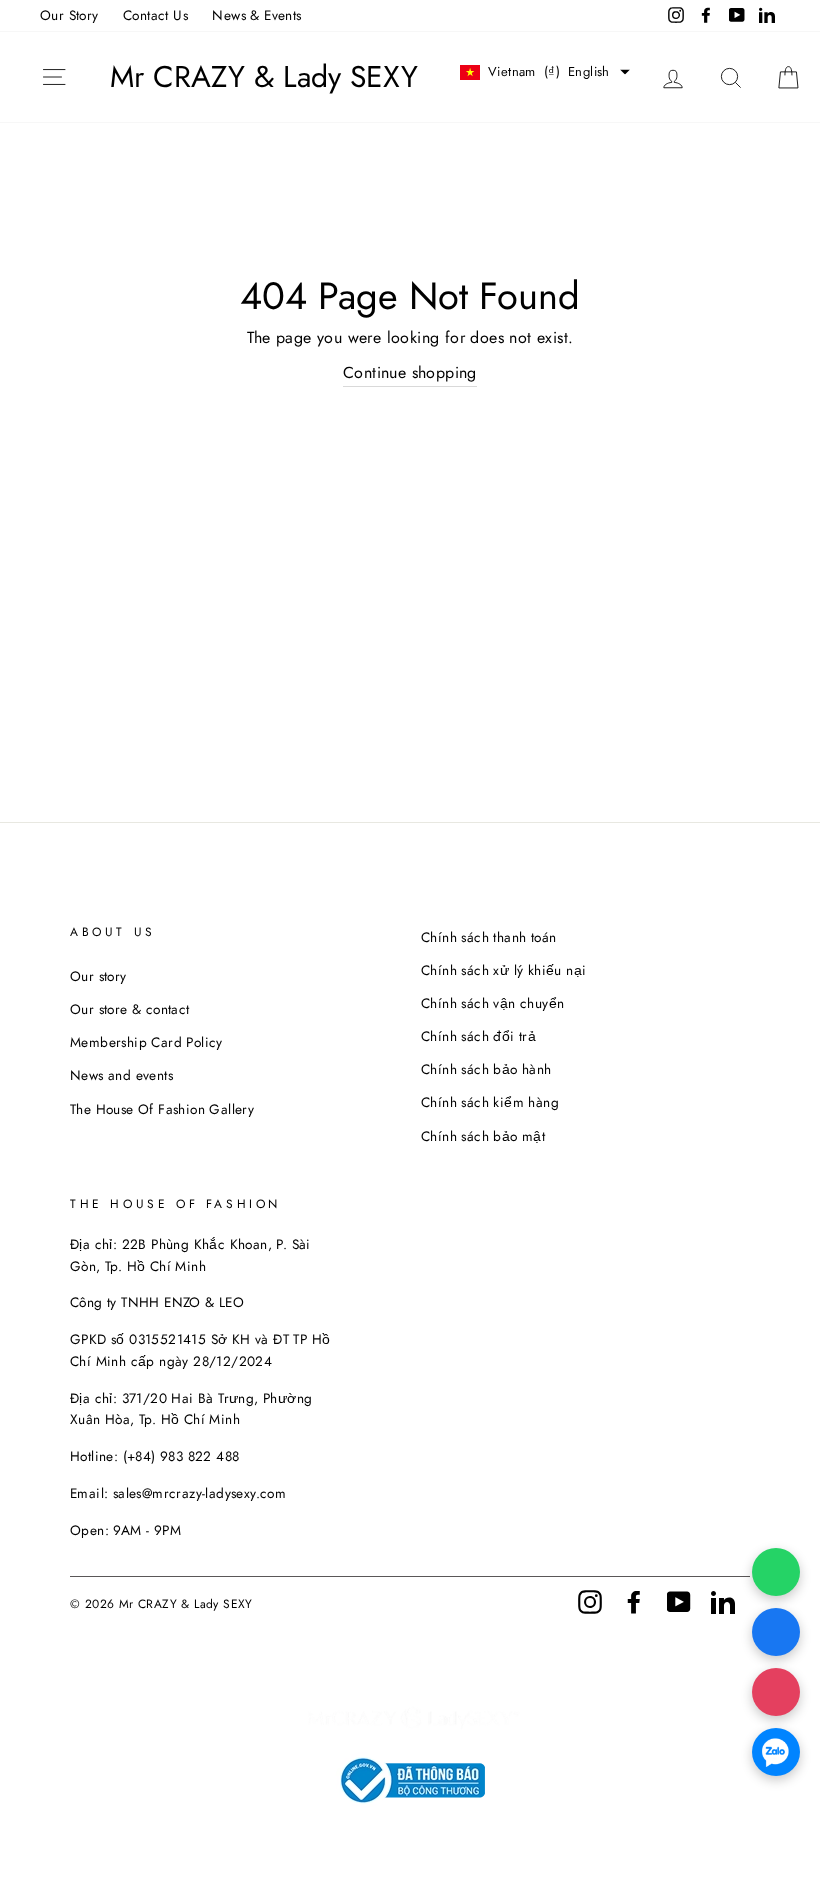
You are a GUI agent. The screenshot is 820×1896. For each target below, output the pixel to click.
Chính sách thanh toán (488, 937)
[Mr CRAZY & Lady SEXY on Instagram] (590, 1600)
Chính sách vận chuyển (492, 1003)
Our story (98, 976)
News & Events (256, 15)
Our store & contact (130, 1009)
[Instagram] (776, 1692)
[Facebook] (776, 1632)
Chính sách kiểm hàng (490, 1102)
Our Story (69, 15)
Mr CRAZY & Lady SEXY (264, 77)
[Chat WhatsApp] (776, 1572)
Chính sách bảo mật (483, 1136)
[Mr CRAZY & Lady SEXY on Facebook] (634, 1600)
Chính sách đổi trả (478, 1036)
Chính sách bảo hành (486, 1069)
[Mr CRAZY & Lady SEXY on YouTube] (679, 1600)
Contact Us (155, 15)
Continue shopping (410, 372)
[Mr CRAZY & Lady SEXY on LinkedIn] (723, 1600)
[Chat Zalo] (776, 1752)
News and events (121, 1075)
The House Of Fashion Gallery (162, 1109)
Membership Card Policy (146, 1042)
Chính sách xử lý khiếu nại (503, 970)
